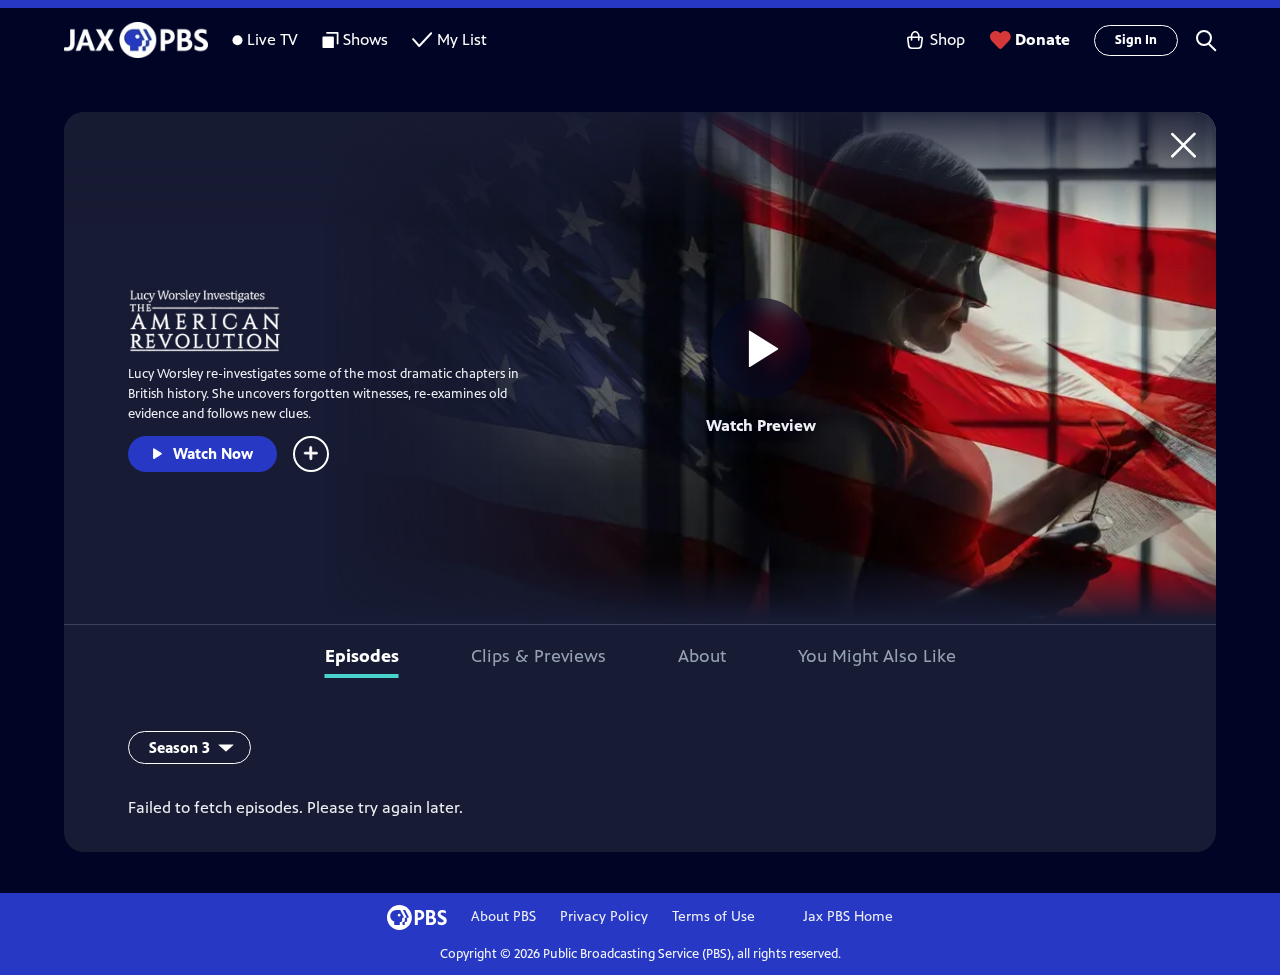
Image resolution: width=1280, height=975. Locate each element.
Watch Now (213, 453)
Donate (1042, 39)
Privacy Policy (604, 916)
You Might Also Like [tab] (877, 656)
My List (462, 39)
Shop (947, 39)
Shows (365, 39)
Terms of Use (713, 916)
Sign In (1136, 40)
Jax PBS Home (848, 916)
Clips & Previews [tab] (538, 656)
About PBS (503, 916)
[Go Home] (1183, 144)
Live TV (272, 39)
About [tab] (702, 656)
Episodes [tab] (362, 656)
